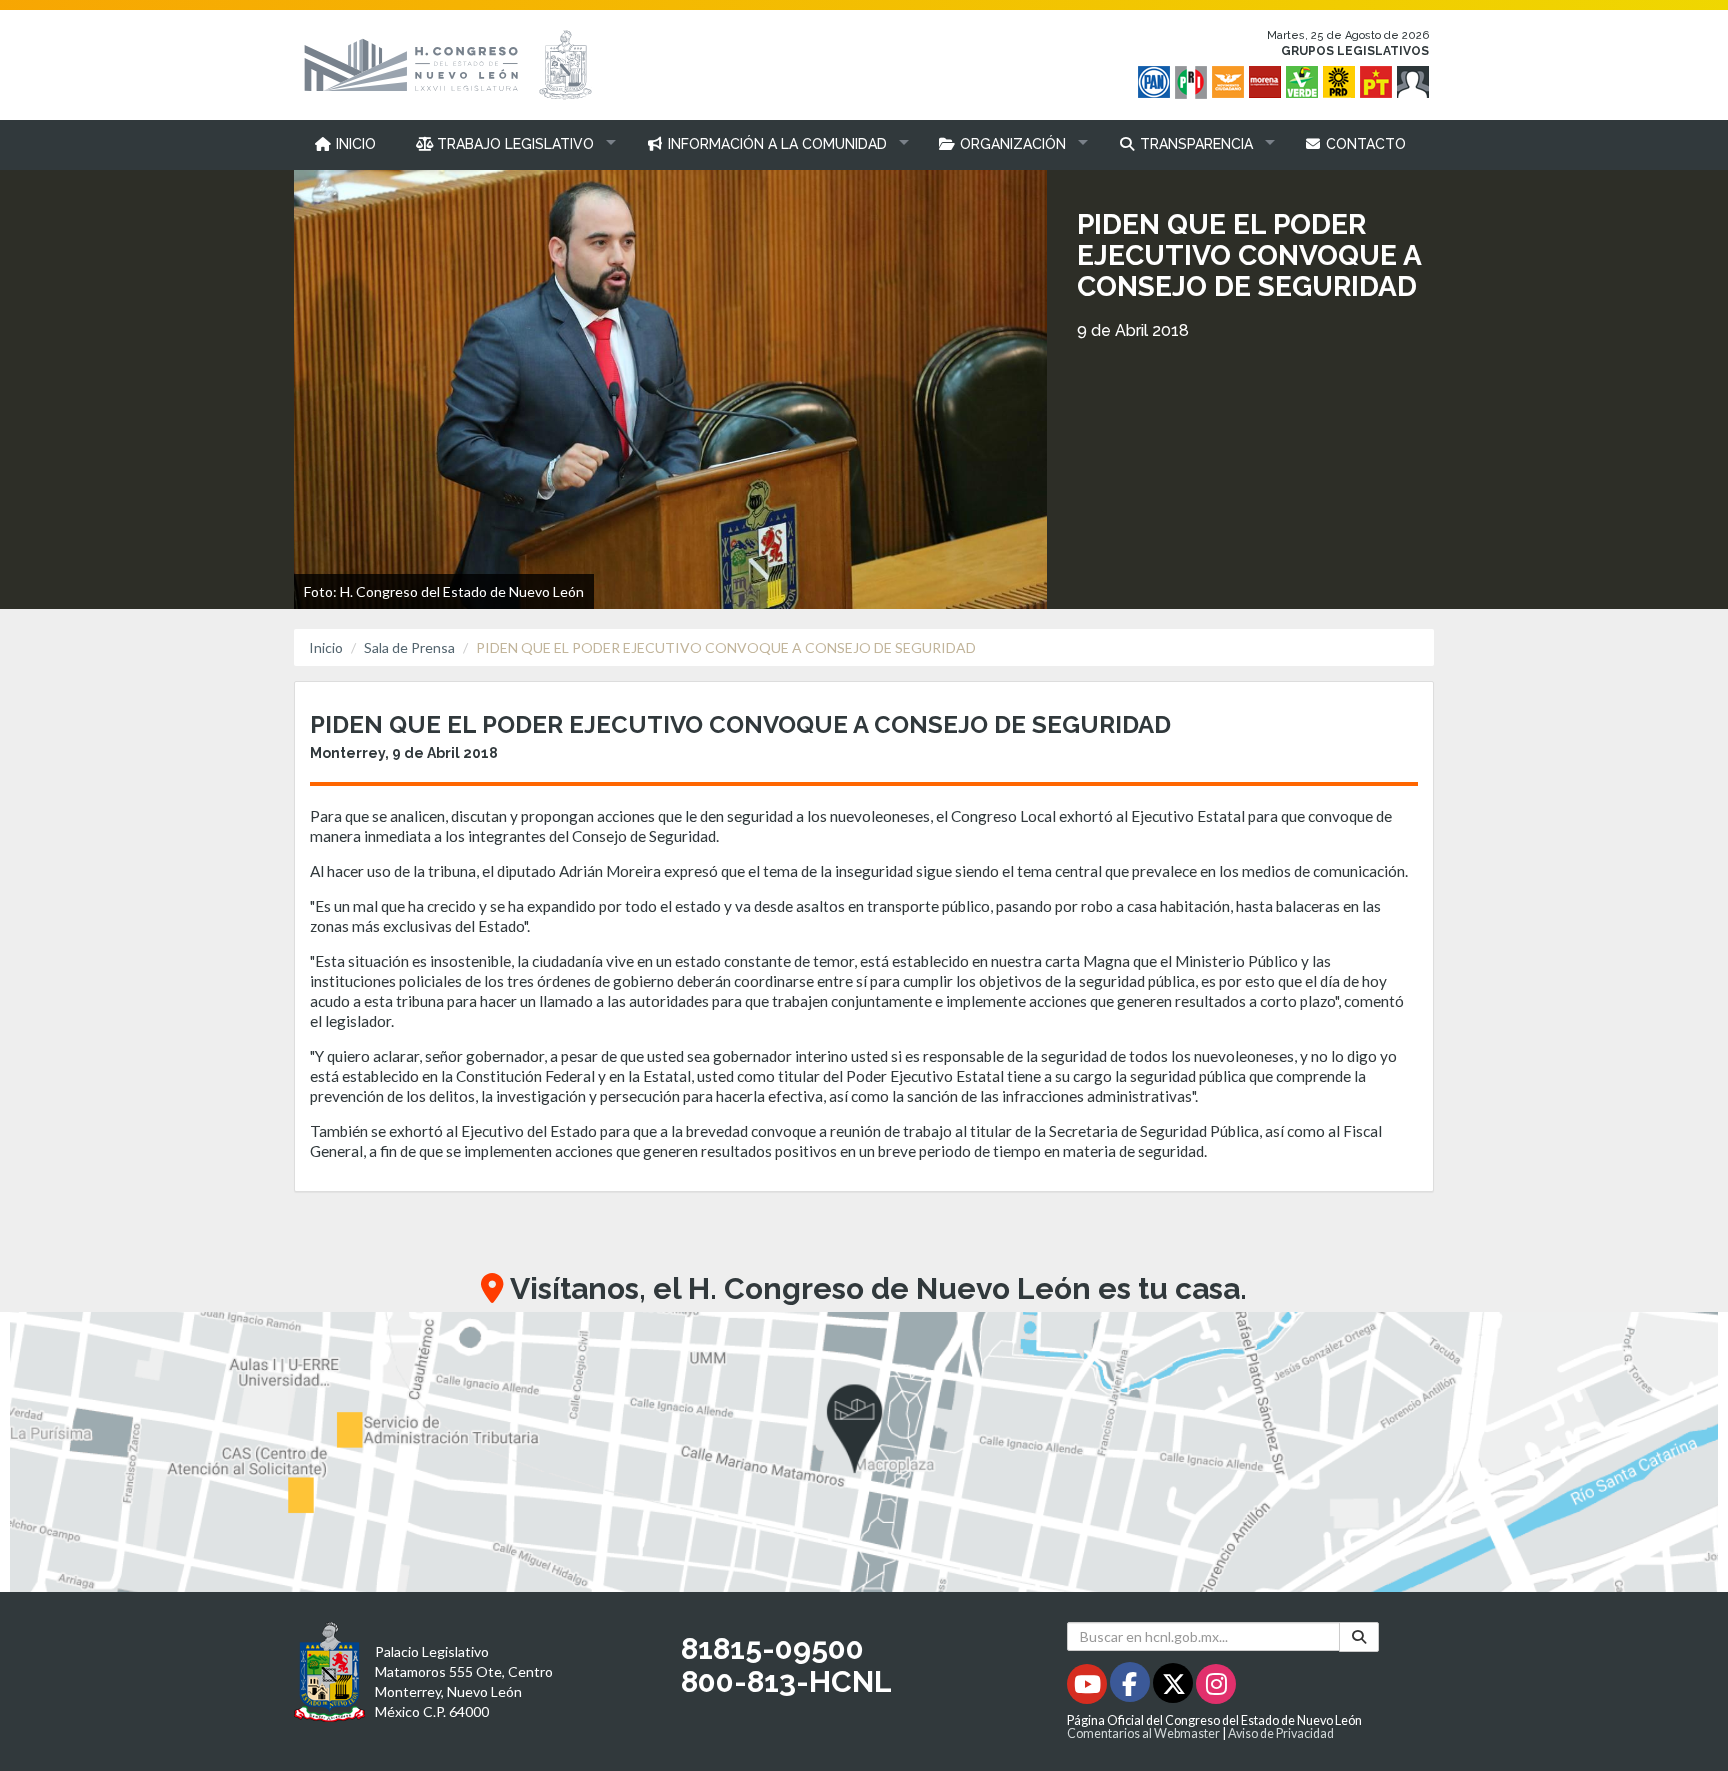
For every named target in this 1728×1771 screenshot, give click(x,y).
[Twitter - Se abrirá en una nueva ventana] (1174, 1687)
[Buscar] (1359, 1636)
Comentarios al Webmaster (1143, 1733)
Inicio (326, 647)
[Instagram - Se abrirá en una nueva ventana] (1216, 1687)
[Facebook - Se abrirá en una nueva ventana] (1131, 1687)
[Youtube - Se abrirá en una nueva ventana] (1088, 1687)
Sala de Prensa (409, 647)
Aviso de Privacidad (1281, 1733)
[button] (511, 144)
